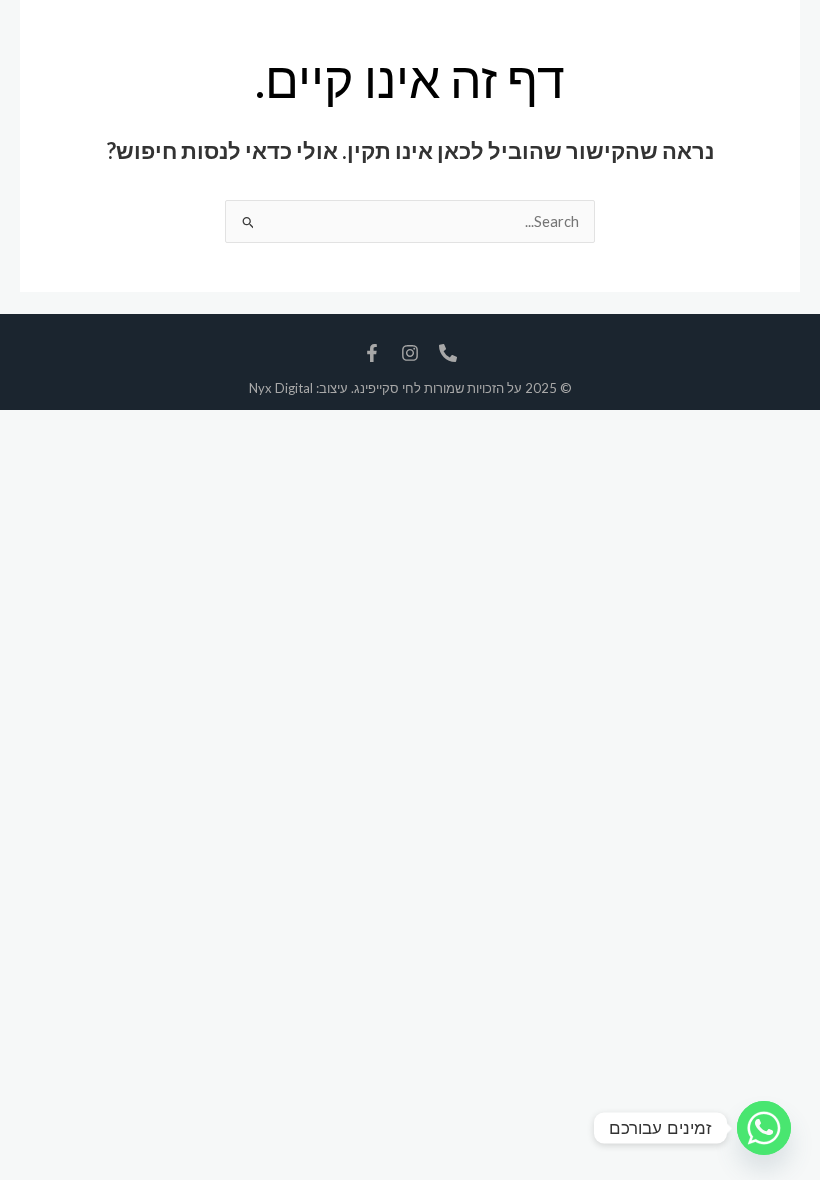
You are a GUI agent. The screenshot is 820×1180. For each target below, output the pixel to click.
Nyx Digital (281, 388)
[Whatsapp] (764, 1128)
